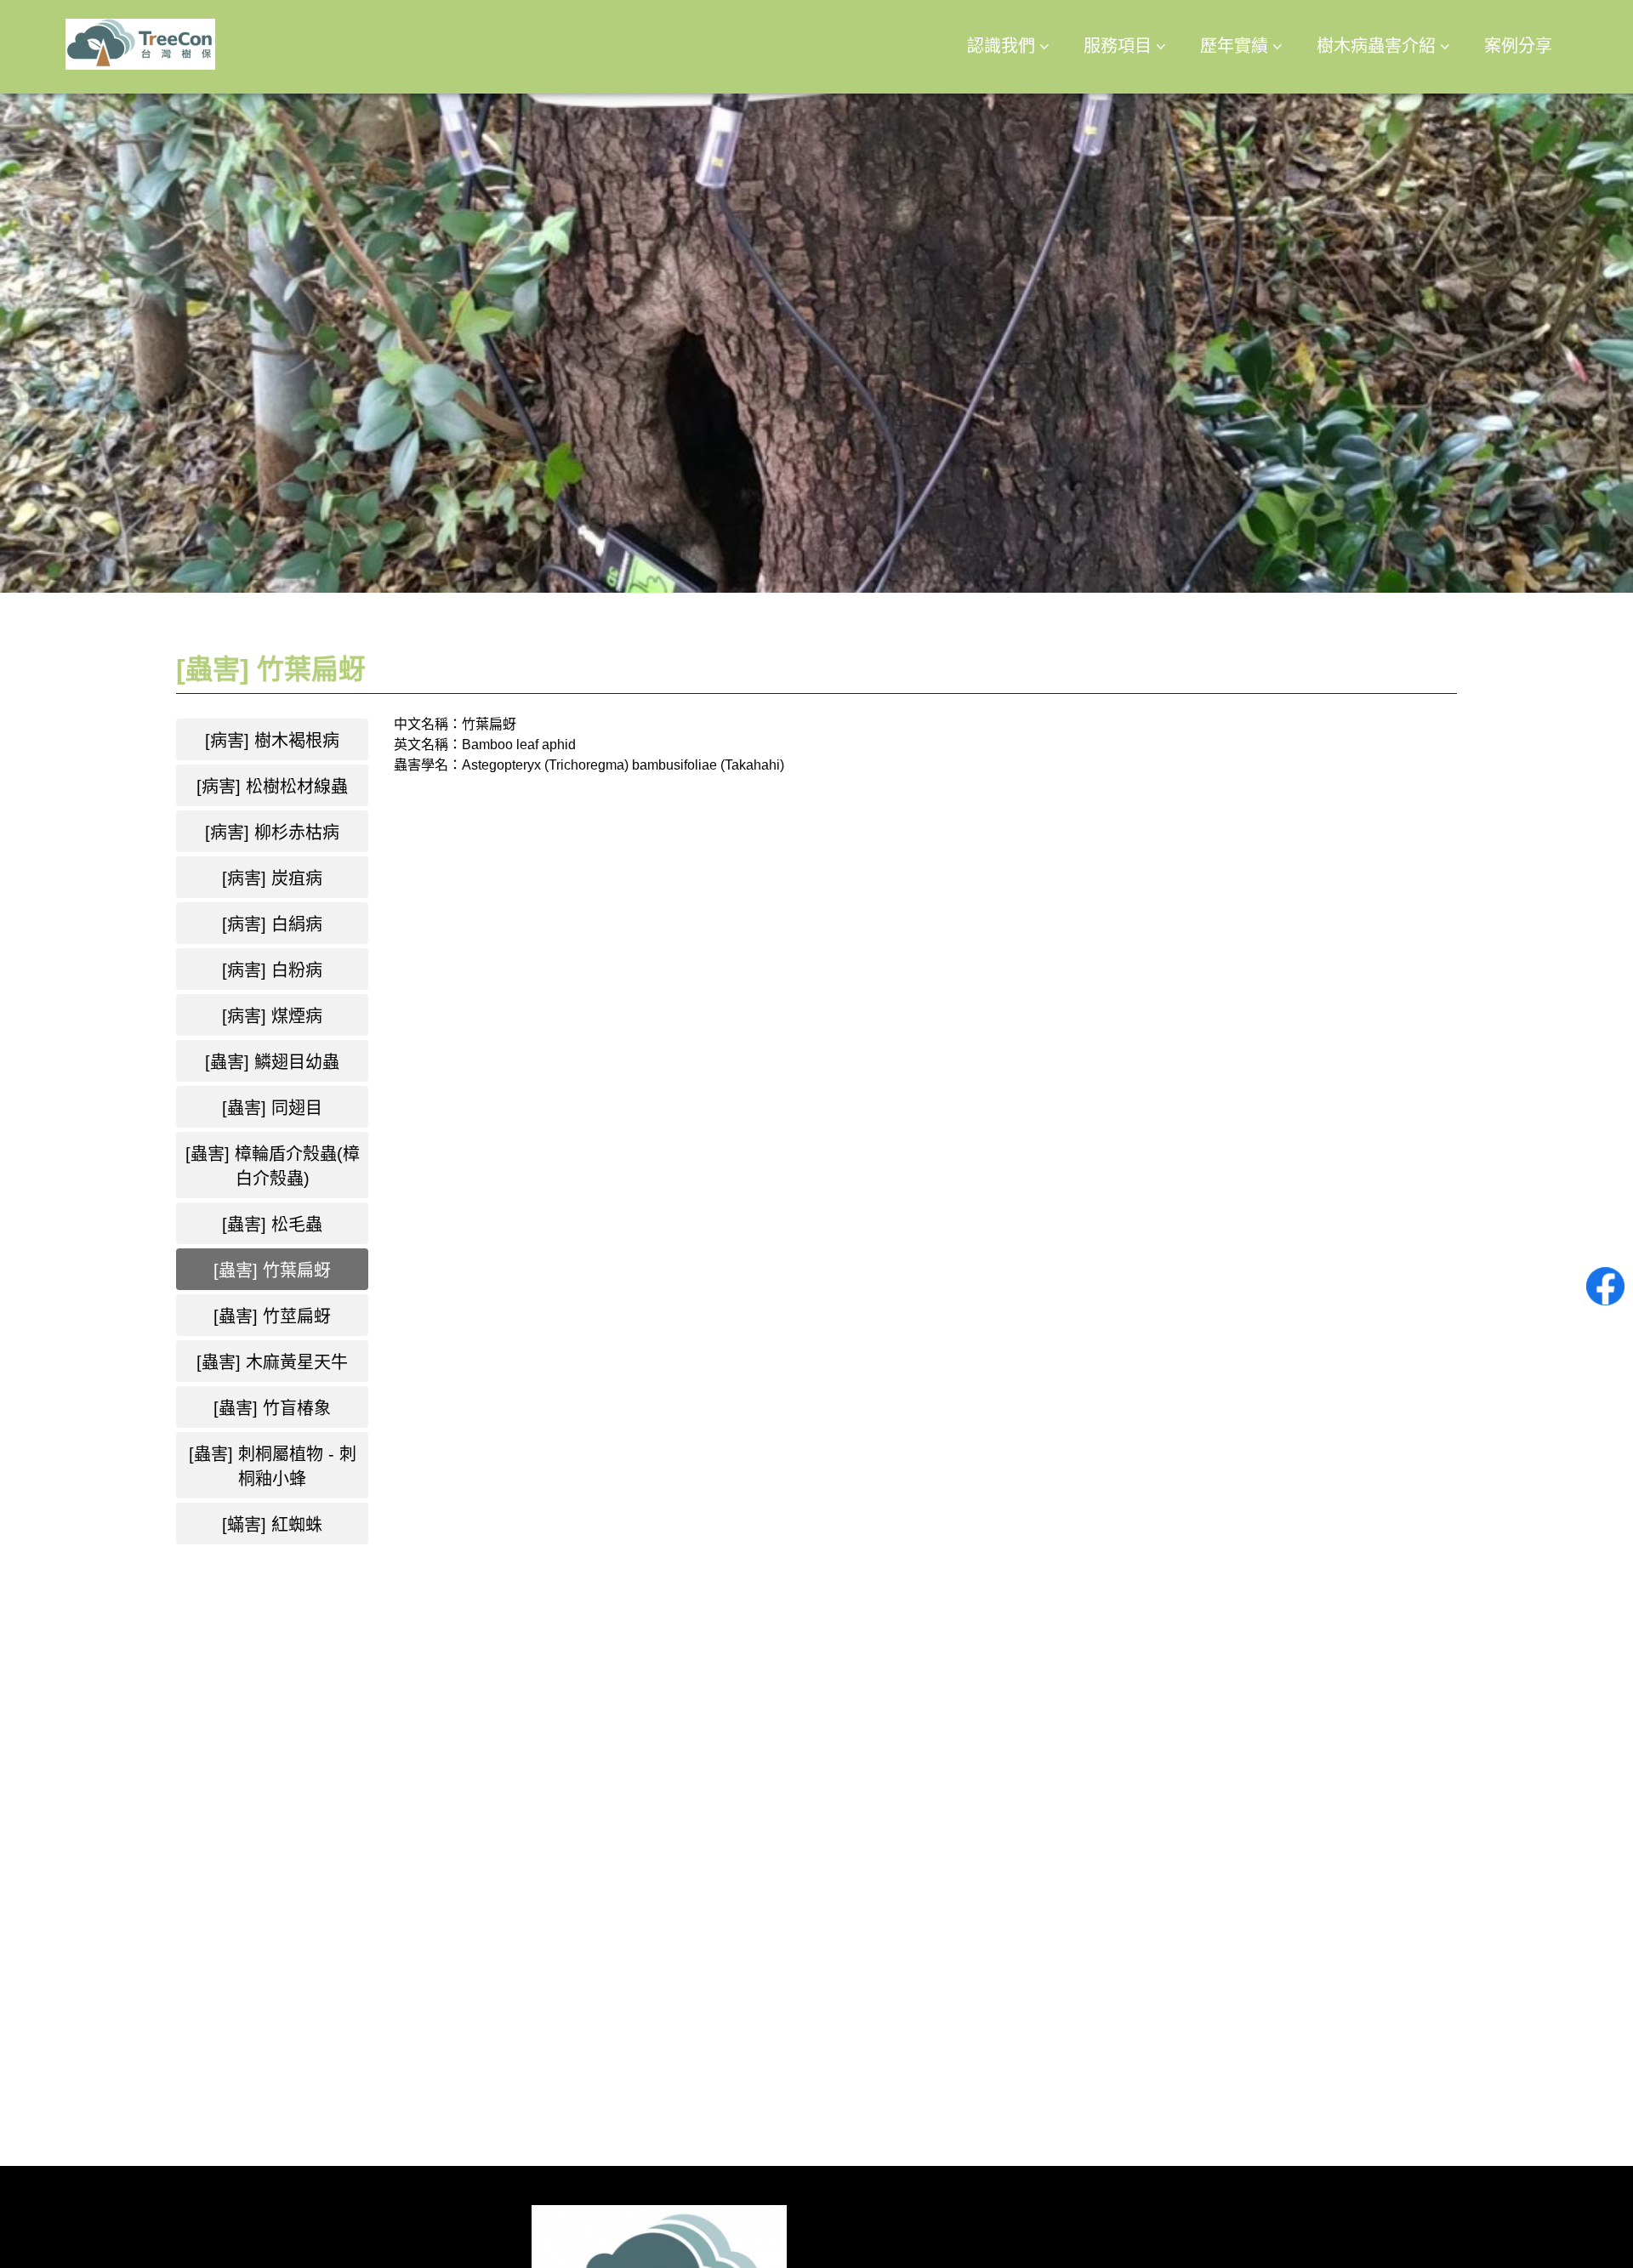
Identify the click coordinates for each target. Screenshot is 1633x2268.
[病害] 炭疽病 (272, 878)
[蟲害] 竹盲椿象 (272, 1408)
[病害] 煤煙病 (272, 1016)
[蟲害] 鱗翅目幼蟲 (272, 1062)
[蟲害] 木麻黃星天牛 (272, 1362)
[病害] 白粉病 (272, 970)
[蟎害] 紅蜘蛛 (272, 1525)
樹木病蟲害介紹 (1376, 46)
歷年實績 (1234, 46)
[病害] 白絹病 (272, 924)
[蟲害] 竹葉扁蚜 (272, 1270)
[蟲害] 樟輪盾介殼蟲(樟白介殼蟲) (273, 1166)
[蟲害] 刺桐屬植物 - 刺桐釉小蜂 (273, 1467)
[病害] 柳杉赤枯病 (272, 833)
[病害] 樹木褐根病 (272, 741)
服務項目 (1118, 46)
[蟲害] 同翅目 (272, 1108)
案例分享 (1518, 46)
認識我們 (1001, 46)
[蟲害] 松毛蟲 (272, 1225)
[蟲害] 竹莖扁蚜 (272, 1316)
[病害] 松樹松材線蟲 (272, 787)
